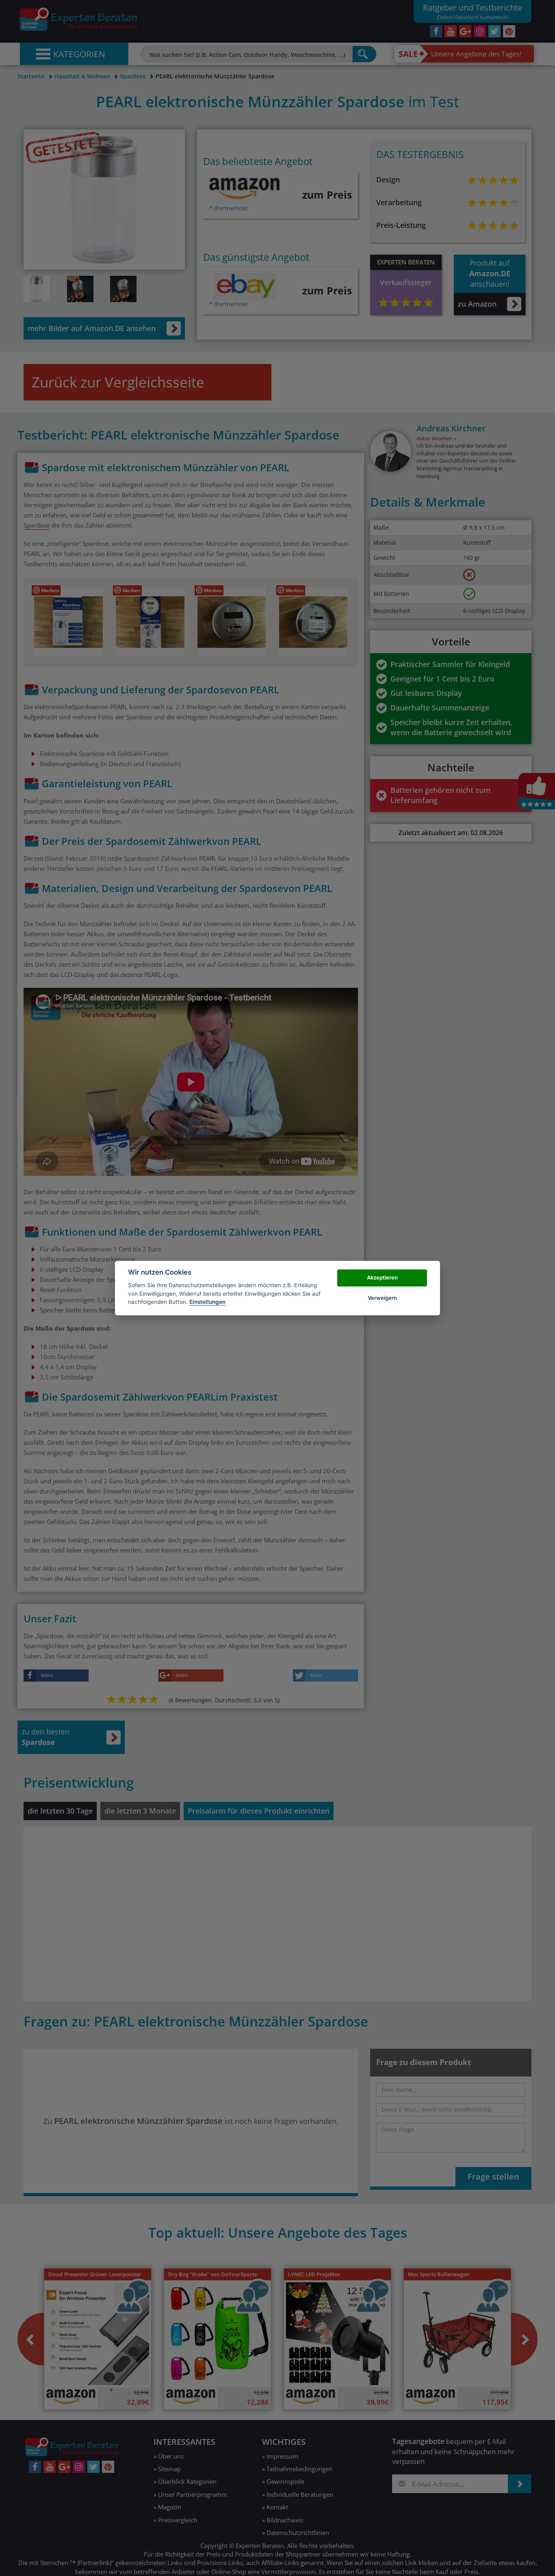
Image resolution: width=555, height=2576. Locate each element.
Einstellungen (207, 1302)
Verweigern (382, 1298)
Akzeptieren (382, 1277)
